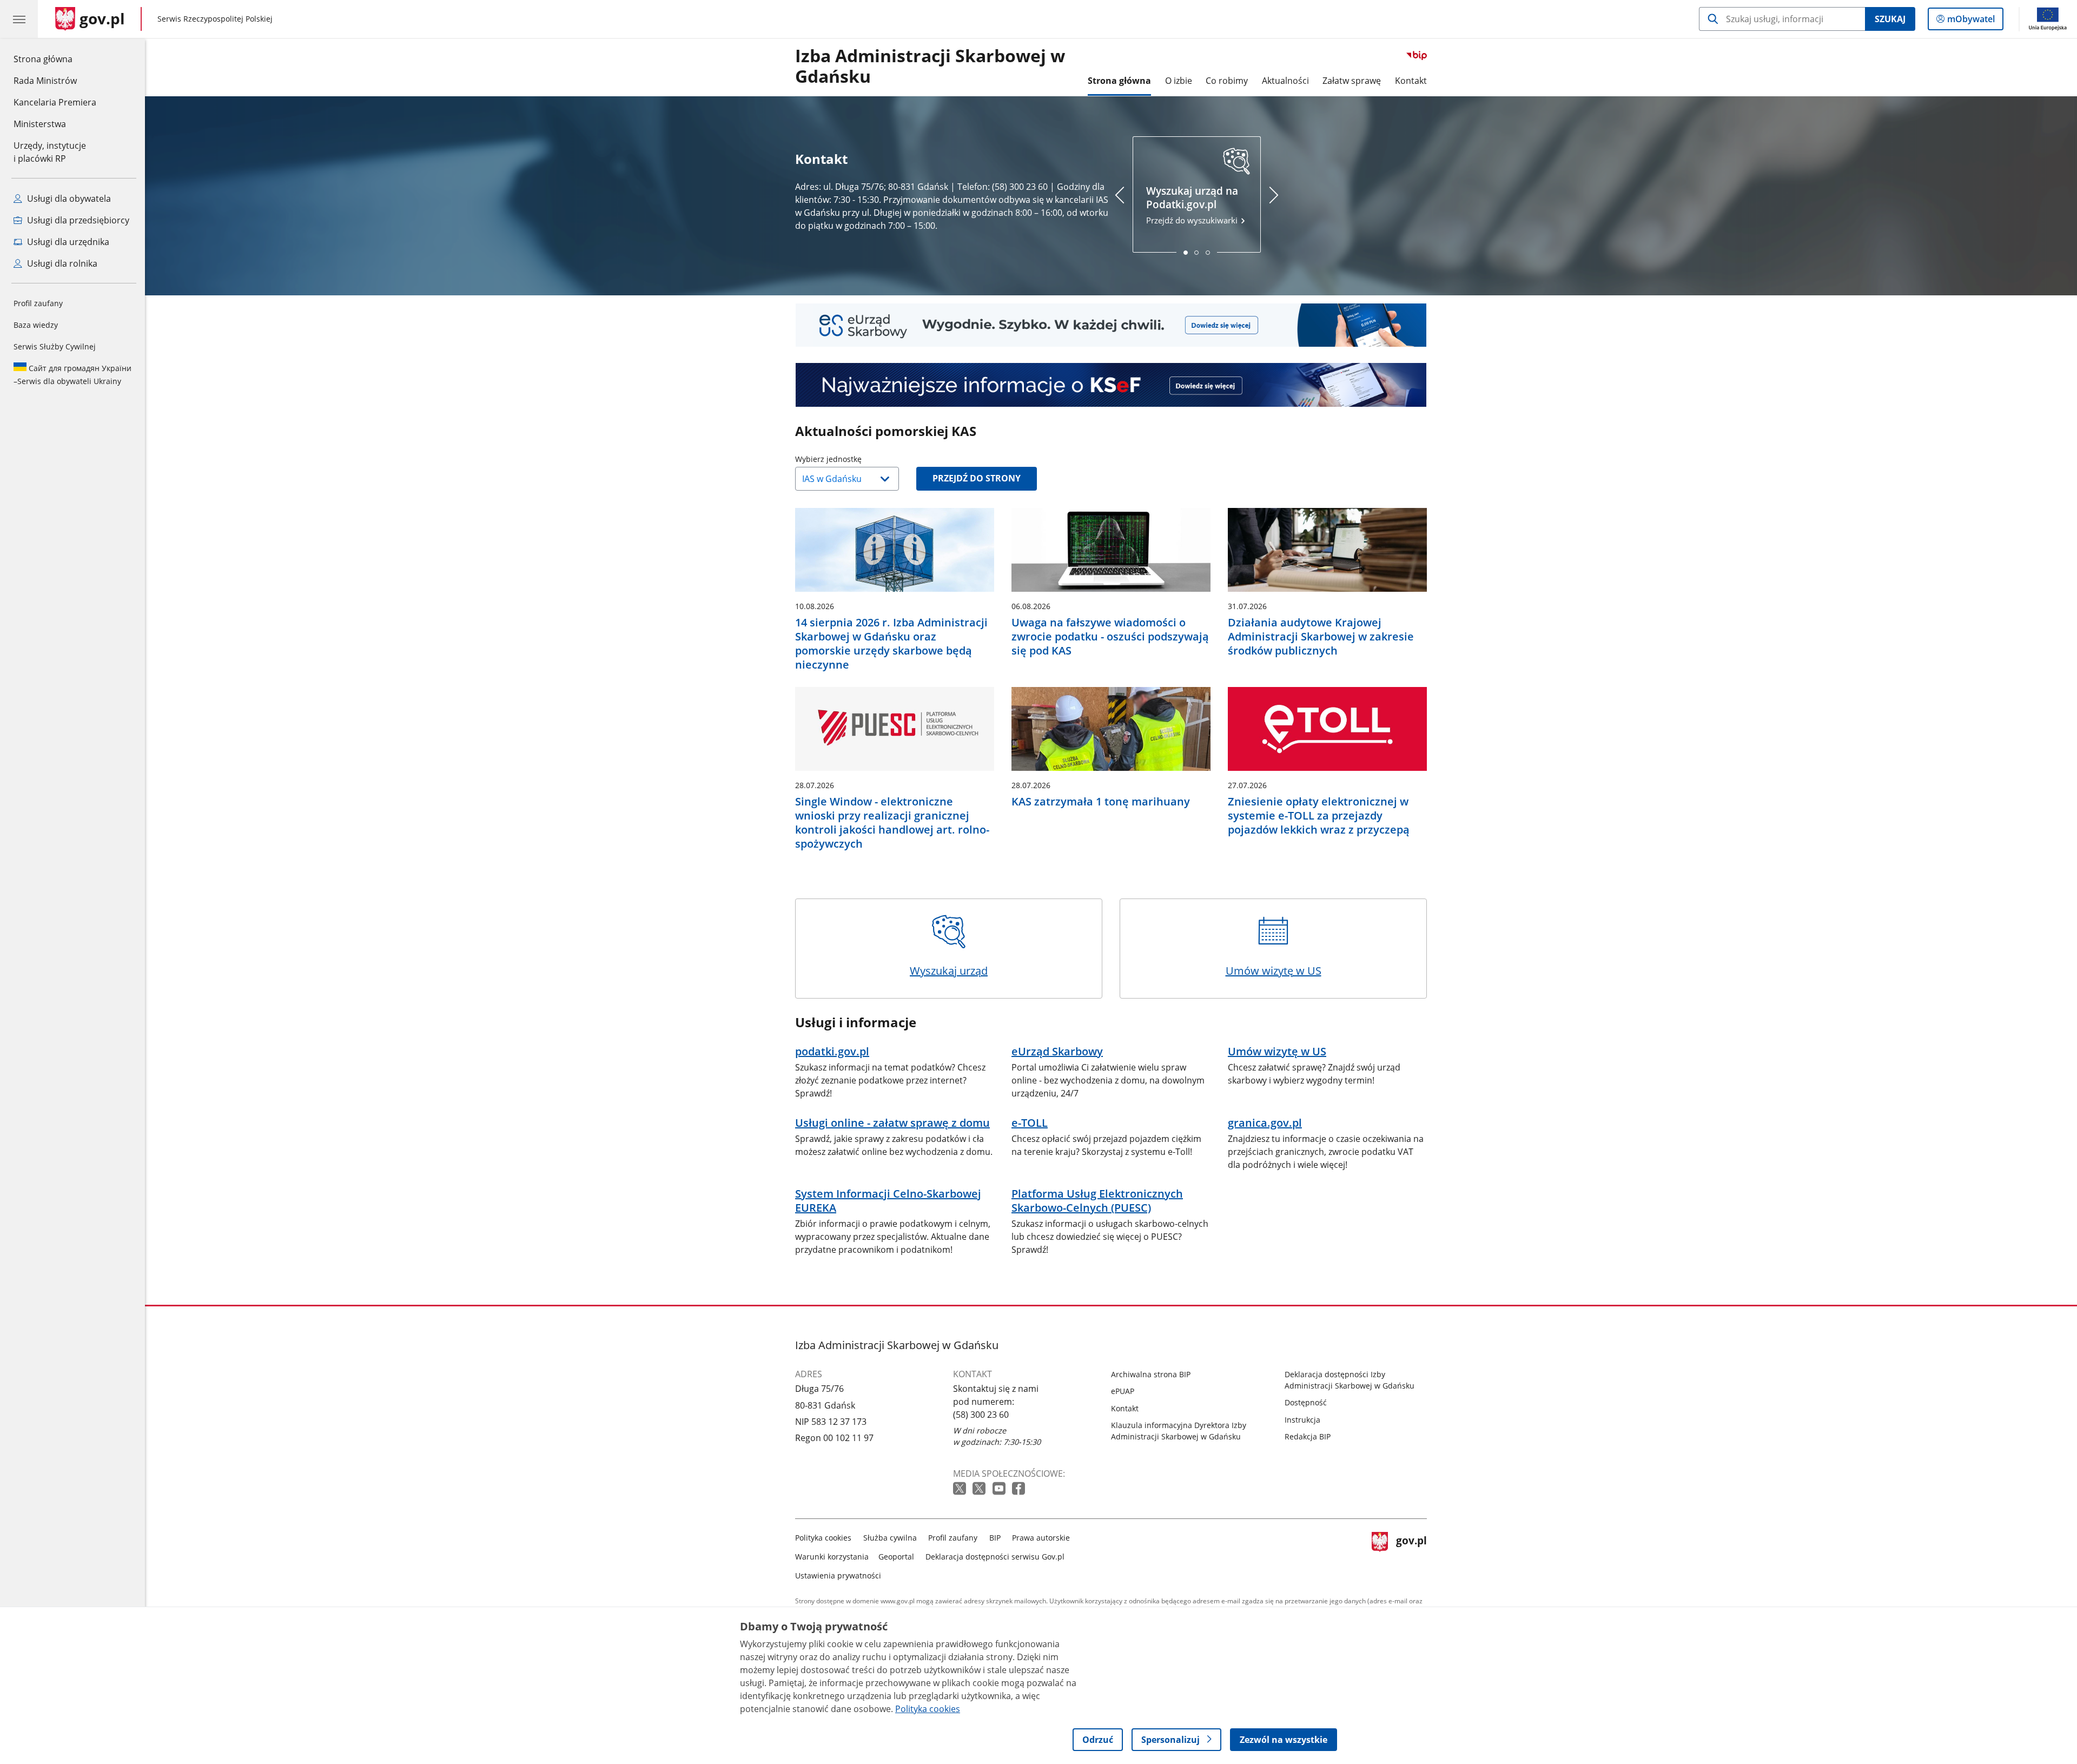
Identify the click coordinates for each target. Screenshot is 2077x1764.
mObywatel (1971, 21)
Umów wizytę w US (1274, 971)
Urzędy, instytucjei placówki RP (50, 152)
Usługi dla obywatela (68, 199)
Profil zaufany (38, 303)
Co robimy (1227, 81)
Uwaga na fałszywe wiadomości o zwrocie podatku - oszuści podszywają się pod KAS (1110, 637)
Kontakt (1411, 81)
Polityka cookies (823, 1538)
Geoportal (896, 1557)
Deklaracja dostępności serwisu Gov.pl (995, 1557)
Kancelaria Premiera (55, 102)
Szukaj (1890, 19)
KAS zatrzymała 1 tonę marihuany (1101, 802)
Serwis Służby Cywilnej (55, 346)
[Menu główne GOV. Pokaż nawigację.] (19, 19)
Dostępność (1306, 1402)
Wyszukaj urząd (949, 971)
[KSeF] (1111, 385)
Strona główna (55, 59)
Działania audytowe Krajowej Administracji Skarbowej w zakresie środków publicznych (1321, 637)
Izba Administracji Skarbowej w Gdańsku (930, 67)
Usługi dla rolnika (61, 263)
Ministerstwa (40, 124)
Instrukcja (1302, 1420)
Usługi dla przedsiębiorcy (77, 220)
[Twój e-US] (1111, 325)
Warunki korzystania (832, 1557)
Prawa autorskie (1041, 1538)
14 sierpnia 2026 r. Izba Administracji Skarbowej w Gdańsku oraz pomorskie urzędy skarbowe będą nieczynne (891, 644)
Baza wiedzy (36, 325)
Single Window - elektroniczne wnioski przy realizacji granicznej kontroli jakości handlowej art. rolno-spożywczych (892, 823)
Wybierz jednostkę (856, 459)
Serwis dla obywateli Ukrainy (72, 375)
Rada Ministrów (45, 81)
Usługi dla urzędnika (67, 242)
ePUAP (1123, 1391)
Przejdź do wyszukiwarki (1193, 205)
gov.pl (1411, 1554)
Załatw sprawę (1352, 81)
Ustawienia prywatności (838, 1575)
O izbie (1179, 81)
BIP (995, 1538)
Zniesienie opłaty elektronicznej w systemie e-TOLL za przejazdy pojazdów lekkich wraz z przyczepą (1319, 816)
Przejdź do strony (977, 478)
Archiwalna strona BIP (1151, 1374)
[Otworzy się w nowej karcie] (961, 1489)
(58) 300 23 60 (981, 1415)
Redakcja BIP (1308, 1436)
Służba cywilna (890, 1538)
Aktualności (1285, 81)
